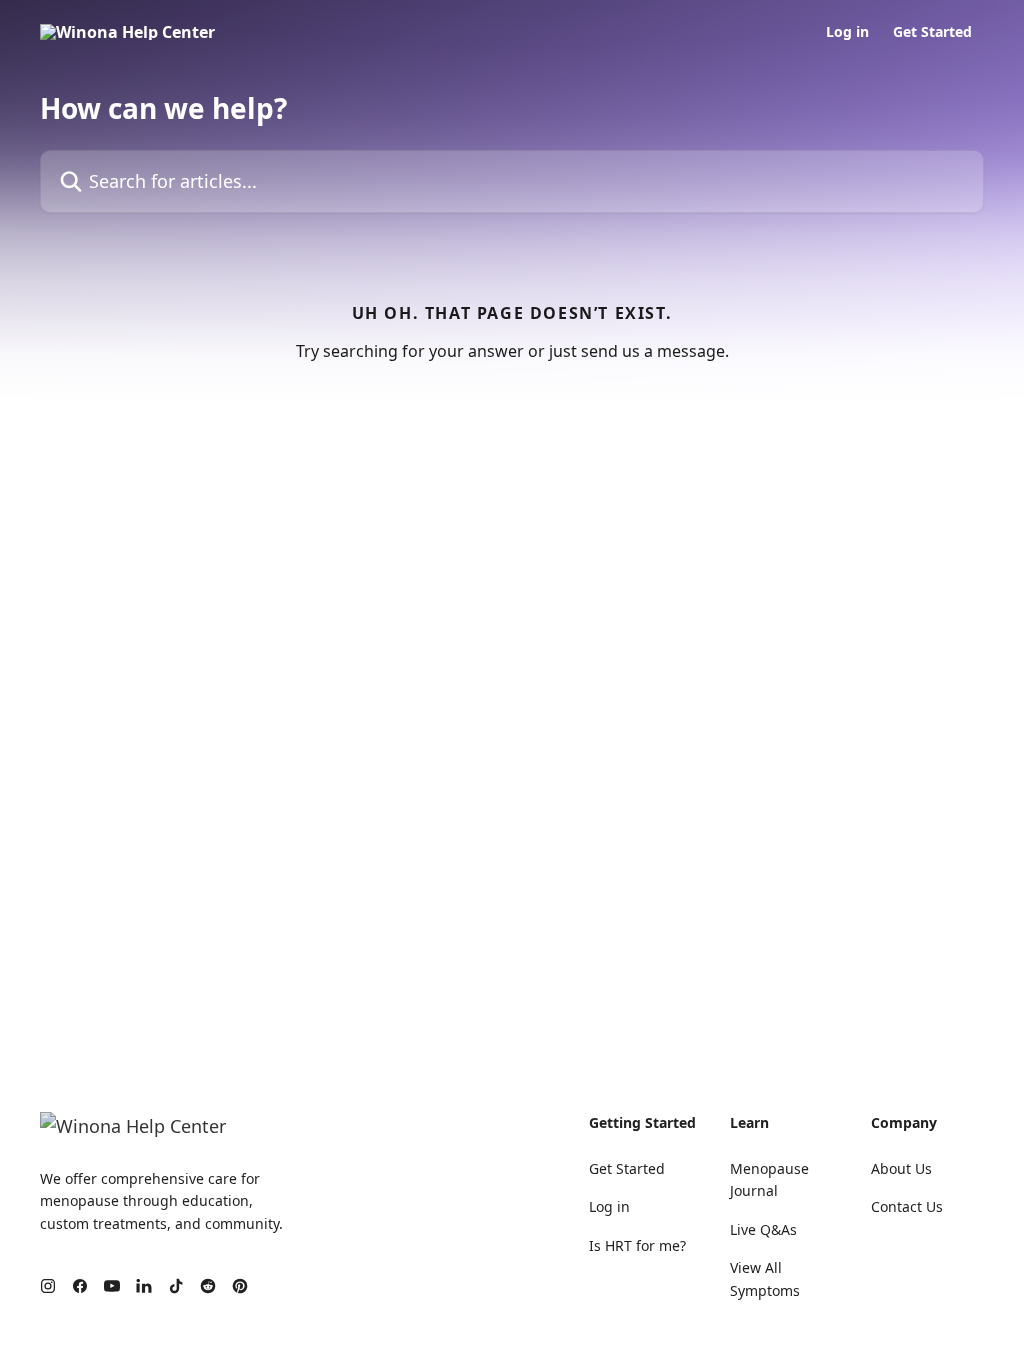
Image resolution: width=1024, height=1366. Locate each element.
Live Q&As (763, 1229)
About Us (901, 1168)
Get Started (932, 32)
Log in (847, 32)
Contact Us (907, 1206)
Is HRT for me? (637, 1245)
